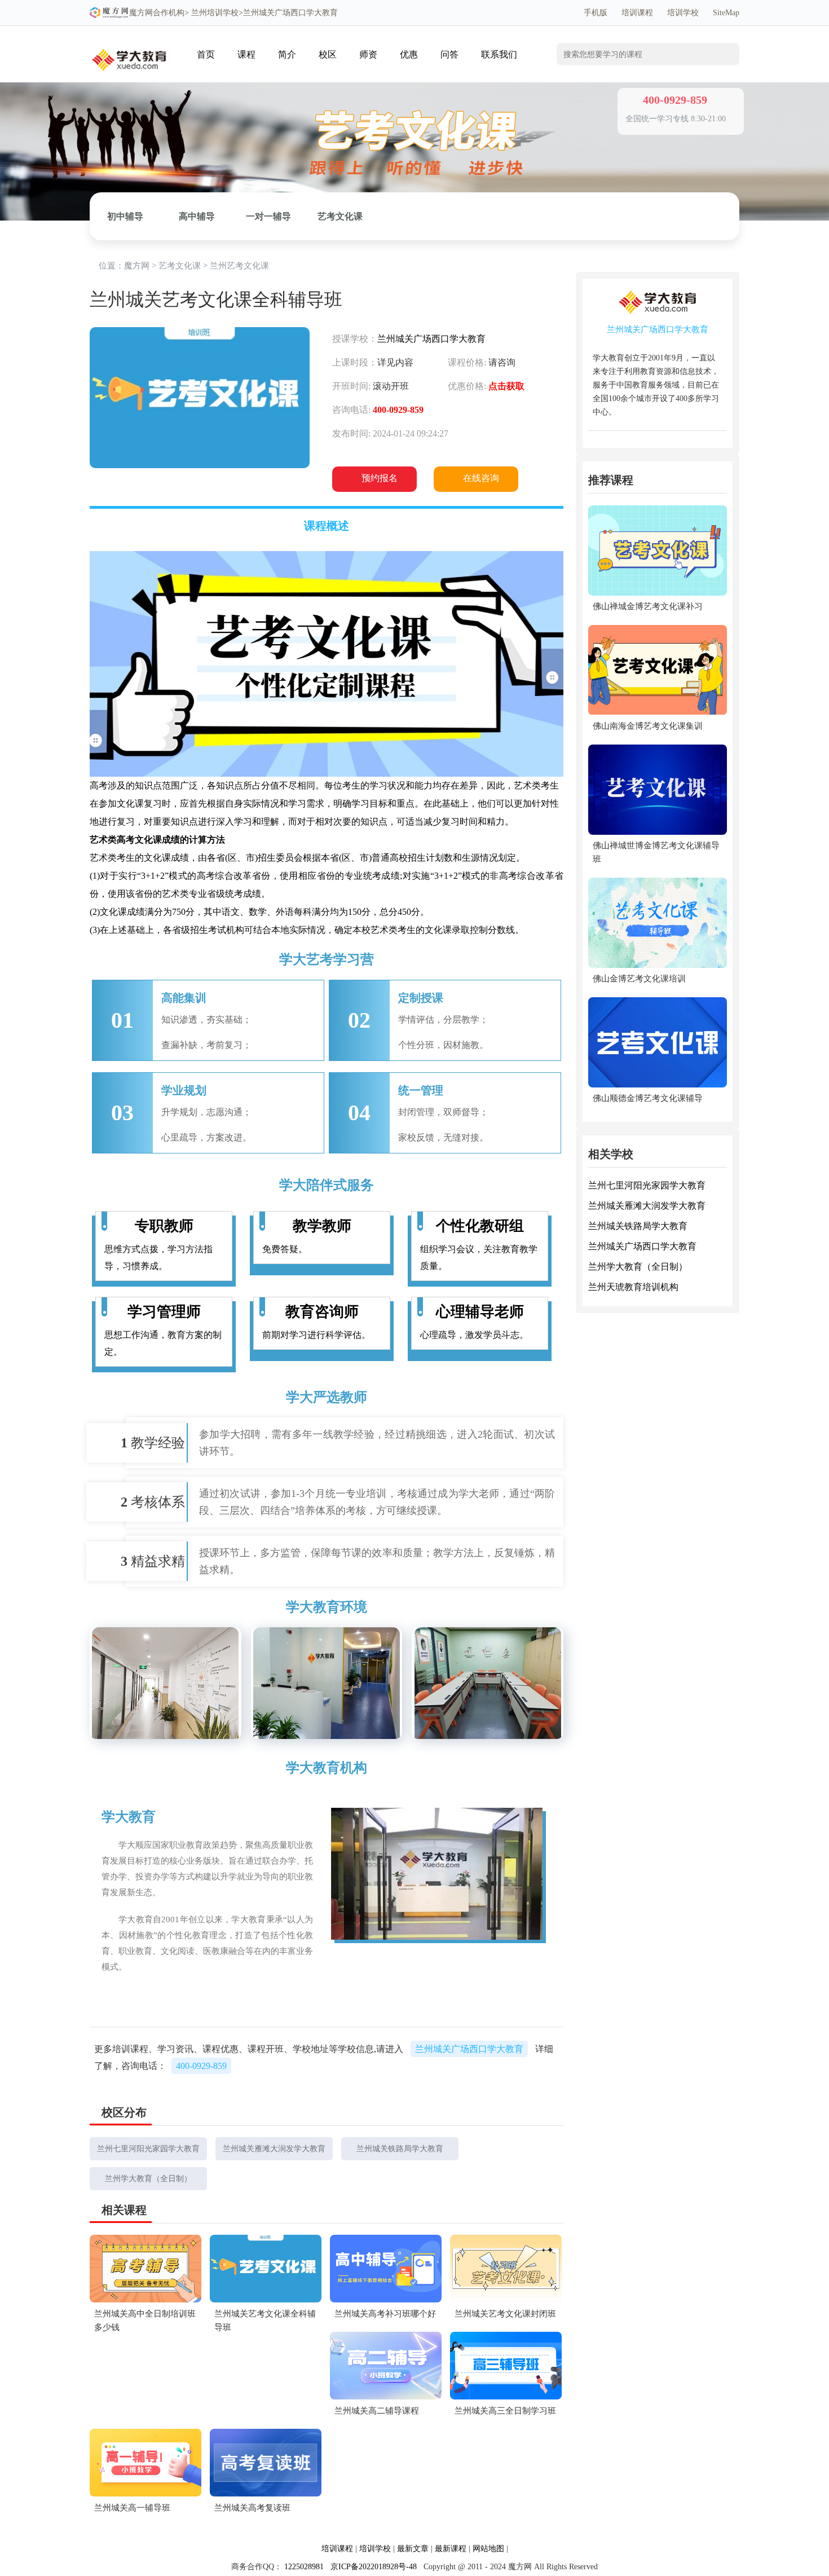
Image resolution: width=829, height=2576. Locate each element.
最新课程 (451, 2549)
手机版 (596, 13)
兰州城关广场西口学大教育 (431, 339)
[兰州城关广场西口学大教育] (129, 43)
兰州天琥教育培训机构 (633, 1287)
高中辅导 (197, 216)
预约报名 (380, 478)
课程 (246, 54)
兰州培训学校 (215, 13)
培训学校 (683, 13)
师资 (368, 54)
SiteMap (726, 13)
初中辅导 (125, 216)
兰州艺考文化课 (239, 266)
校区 (328, 54)
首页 (206, 54)
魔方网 (141, 13)
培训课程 (637, 13)
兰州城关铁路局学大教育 (400, 2149)
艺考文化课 (340, 216)
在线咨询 (481, 478)
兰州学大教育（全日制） (148, 2179)
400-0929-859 (201, 2066)
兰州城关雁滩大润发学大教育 (274, 2149)
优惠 (409, 54)
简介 (287, 54)
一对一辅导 (268, 216)
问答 (449, 54)
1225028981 (304, 2567)
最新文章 (413, 2549)
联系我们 (499, 54)
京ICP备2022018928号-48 (374, 2567)
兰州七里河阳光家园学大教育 (148, 2149)
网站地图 (488, 2549)
